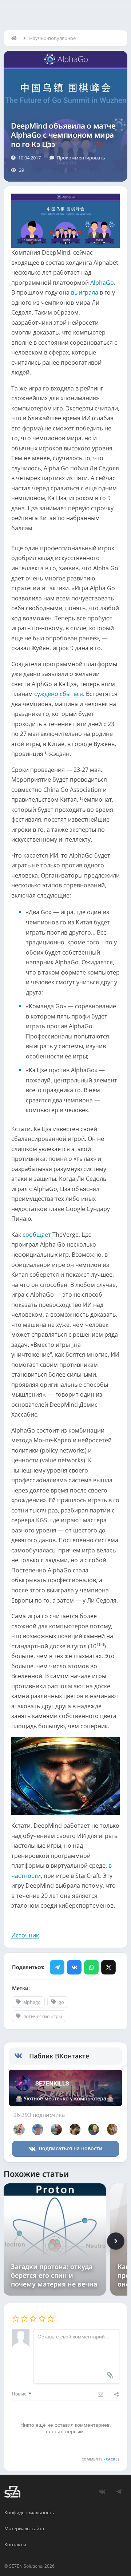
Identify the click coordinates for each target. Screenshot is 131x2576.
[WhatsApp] (91, 1967)
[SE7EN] (12, 2492)
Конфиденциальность (29, 2512)
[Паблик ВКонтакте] (22, 2056)
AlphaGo (102, 283)
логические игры (43, 2016)
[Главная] (16, 38)
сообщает (37, 1235)
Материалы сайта (24, 2528)
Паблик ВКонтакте (59, 2056)
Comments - (101, 2459)
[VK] (74, 1967)
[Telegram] (57, 1967)
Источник (25, 1935)
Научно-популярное (52, 38)
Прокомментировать (81, 158)
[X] (108, 1967)
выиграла (85, 292)
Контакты (15, 2544)
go (61, 2002)
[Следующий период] (116, 2241)
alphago (32, 2002)
